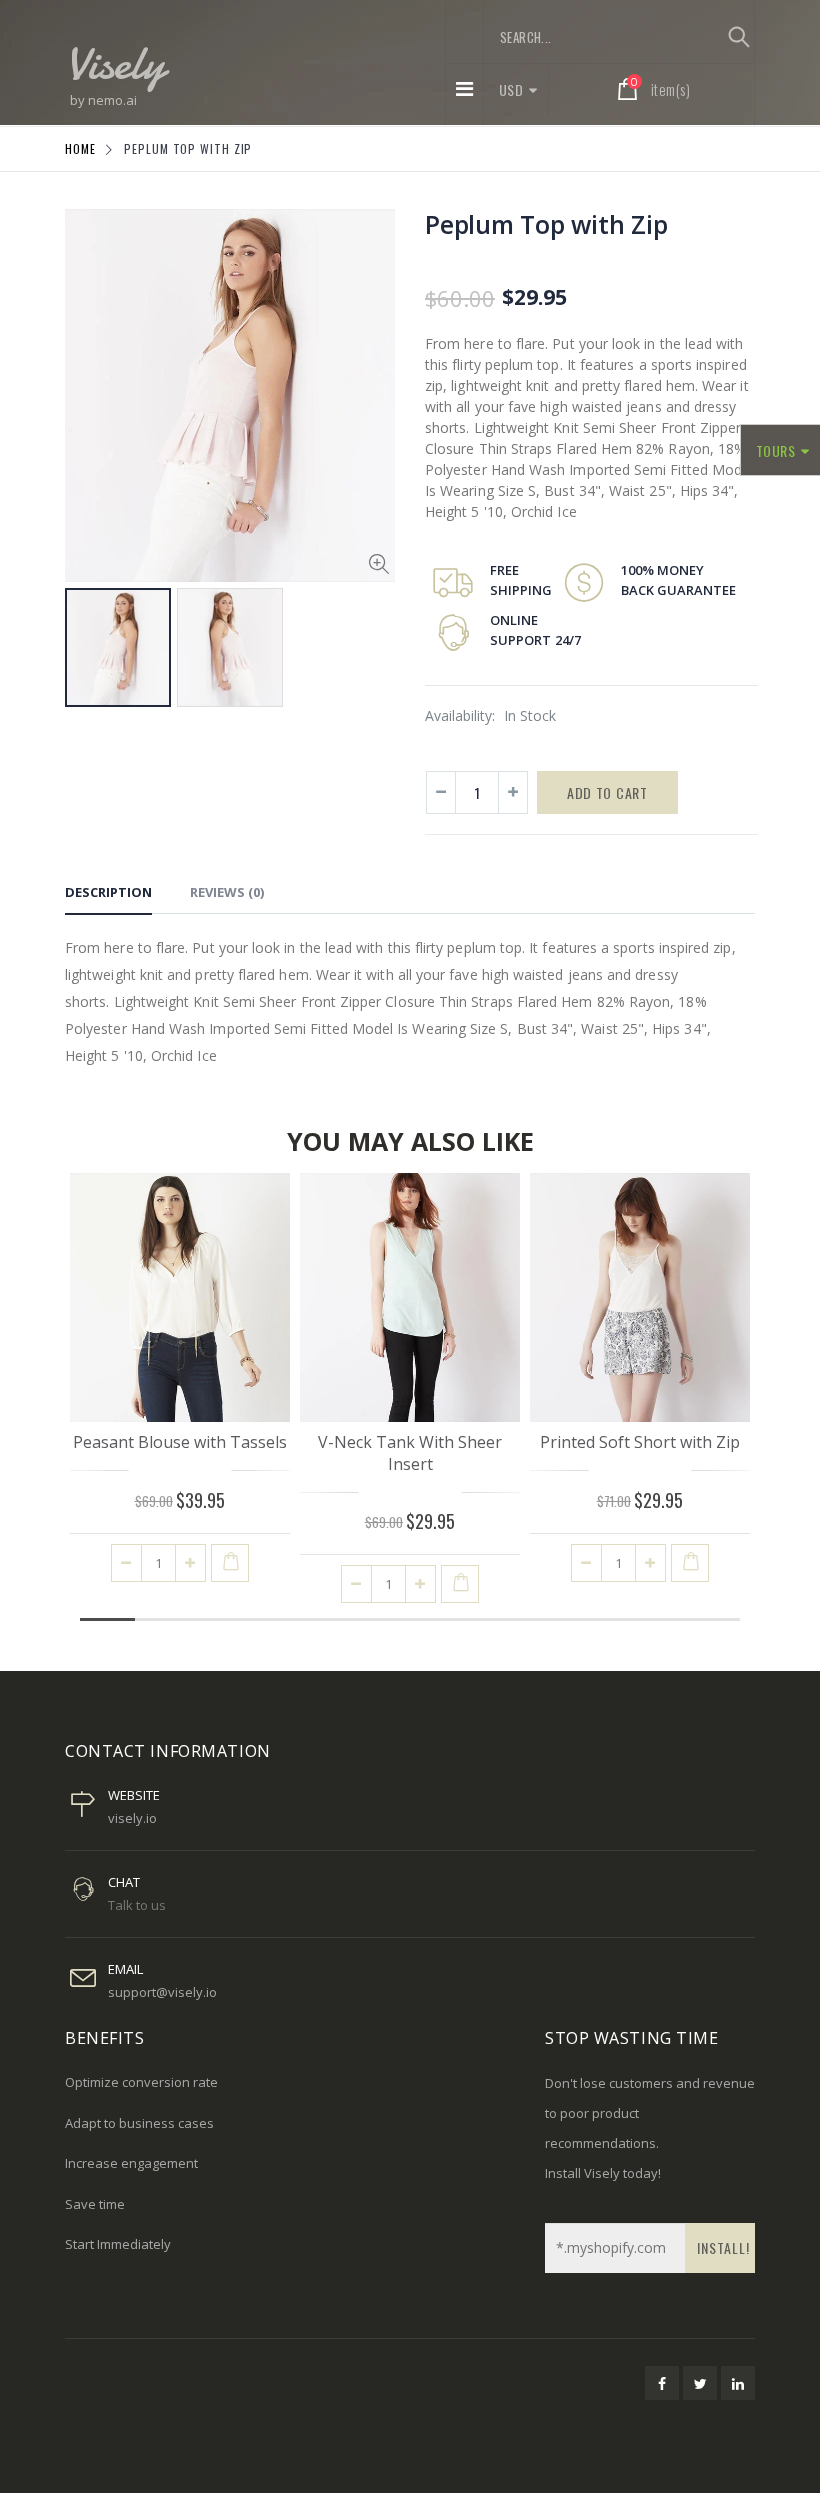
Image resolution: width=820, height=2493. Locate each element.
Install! (723, 2247)
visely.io (132, 1818)
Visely (115, 62)
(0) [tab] (227, 892)
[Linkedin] (738, 2383)
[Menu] (464, 88)
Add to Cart (607, 792)
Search (738, 37)
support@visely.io (162, 1992)
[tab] (108, 895)
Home (80, 148)
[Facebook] (662, 2383)
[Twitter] (700, 2383)
